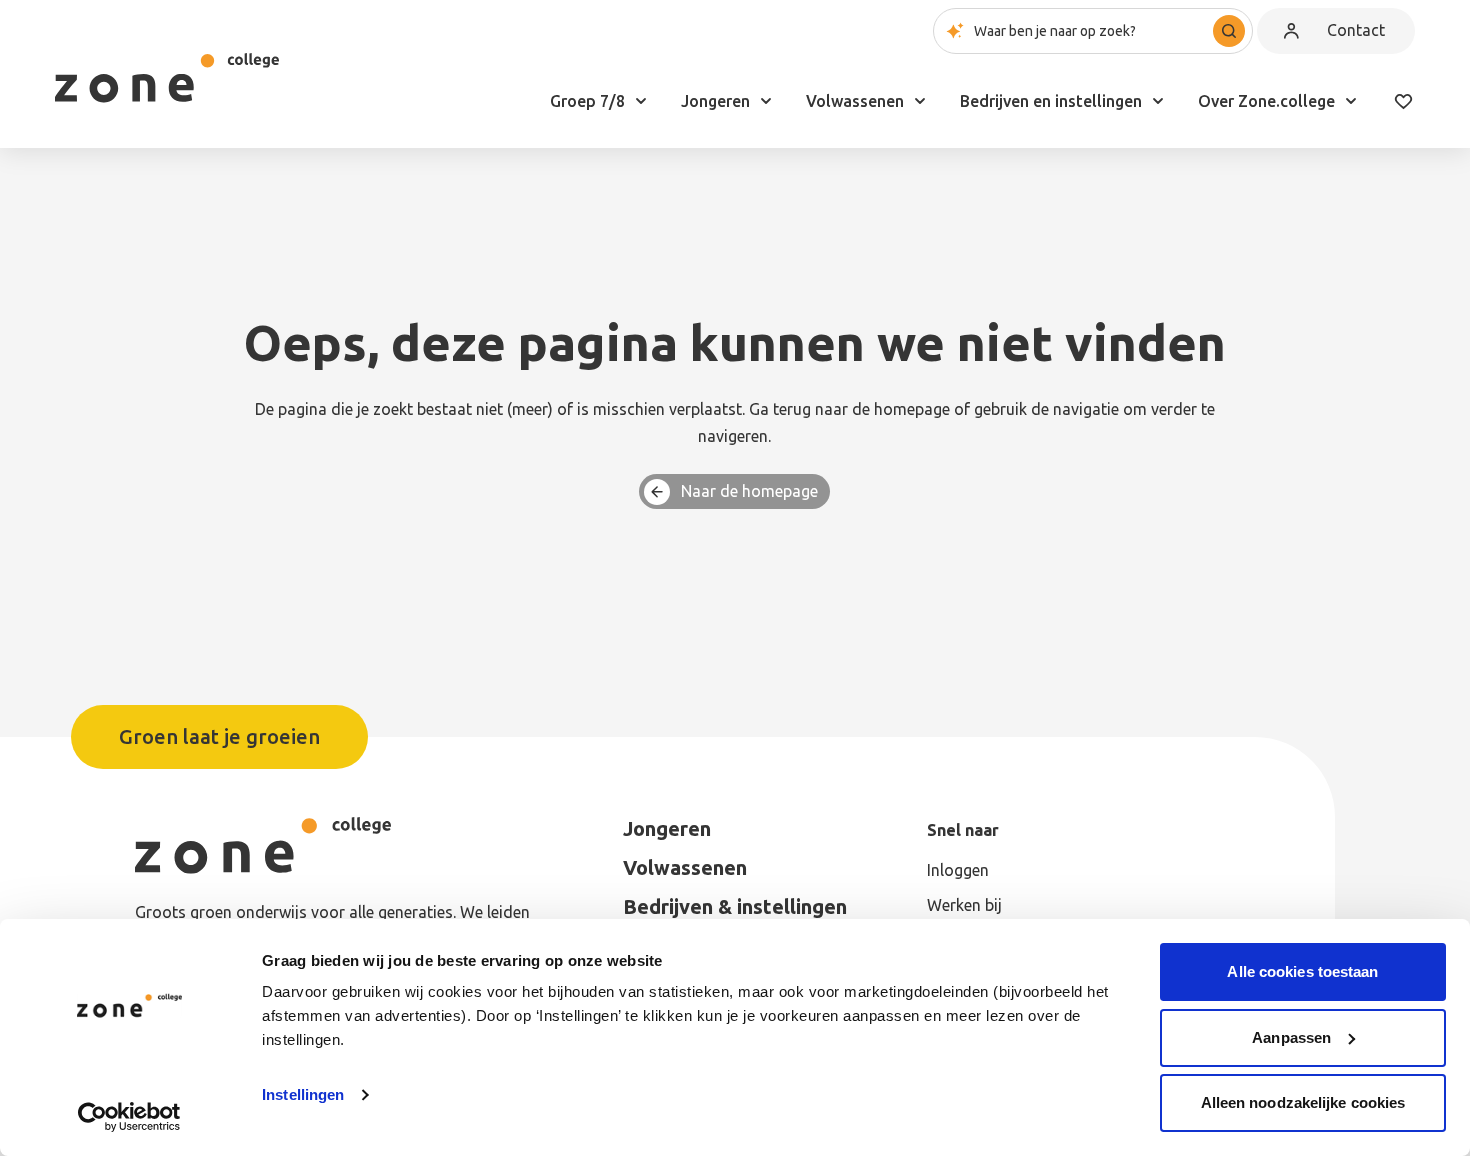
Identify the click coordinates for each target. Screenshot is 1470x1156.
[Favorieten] (1403, 101)
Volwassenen (855, 101)
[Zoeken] (1229, 31)
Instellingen (303, 1094)
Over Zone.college (1266, 101)
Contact (1356, 30)
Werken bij (964, 905)
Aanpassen (1291, 1037)
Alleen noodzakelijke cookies (1303, 1102)
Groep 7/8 (587, 101)
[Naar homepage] (167, 78)
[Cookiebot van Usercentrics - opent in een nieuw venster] (129, 1117)
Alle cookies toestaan (1302, 971)
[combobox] (1093, 31)
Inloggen (958, 870)
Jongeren (715, 101)
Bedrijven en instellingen (1051, 101)
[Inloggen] (1291, 31)
